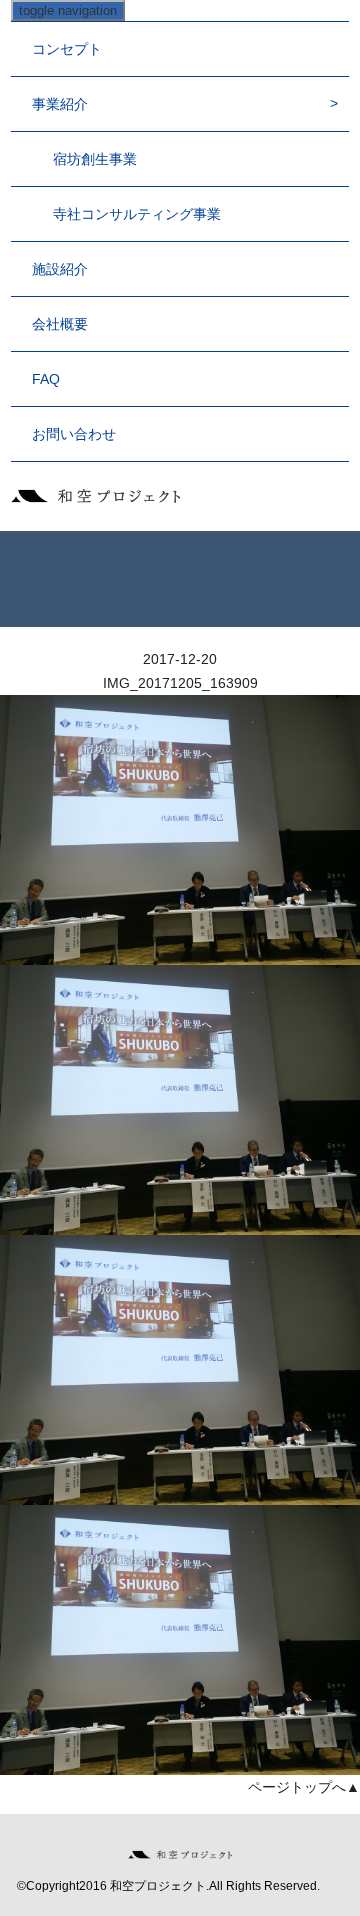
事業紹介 (60, 104)
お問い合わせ (74, 434)
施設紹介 (60, 269)
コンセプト (67, 49)
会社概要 (60, 324)
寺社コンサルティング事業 (137, 214)
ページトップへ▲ (304, 1787)
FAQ (46, 379)
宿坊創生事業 (95, 159)
